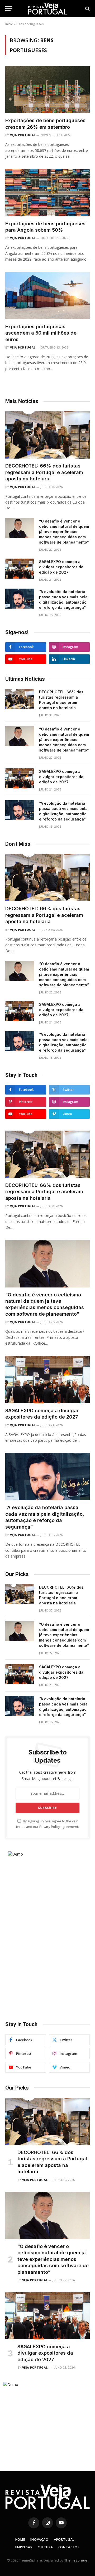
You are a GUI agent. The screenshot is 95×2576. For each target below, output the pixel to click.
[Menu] (9, 9)
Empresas (24, 2547)
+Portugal (64, 2540)
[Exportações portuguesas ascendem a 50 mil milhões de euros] (47, 296)
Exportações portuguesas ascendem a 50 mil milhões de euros (41, 333)
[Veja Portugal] (47, 9)
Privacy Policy (50, 1827)
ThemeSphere (76, 2560)
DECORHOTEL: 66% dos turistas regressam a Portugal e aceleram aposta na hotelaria (44, 472)
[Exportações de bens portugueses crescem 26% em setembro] (47, 89)
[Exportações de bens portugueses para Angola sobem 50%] (47, 193)
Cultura (45, 2547)
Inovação (39, 2540)
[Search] (87, 9)
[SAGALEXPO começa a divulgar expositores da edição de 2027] (20, 569)
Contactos (69, 2547)
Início (9, 24)
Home (20, 2540)
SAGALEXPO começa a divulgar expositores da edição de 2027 (61, 567)
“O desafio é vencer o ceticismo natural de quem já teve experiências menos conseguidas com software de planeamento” (64, 532)
